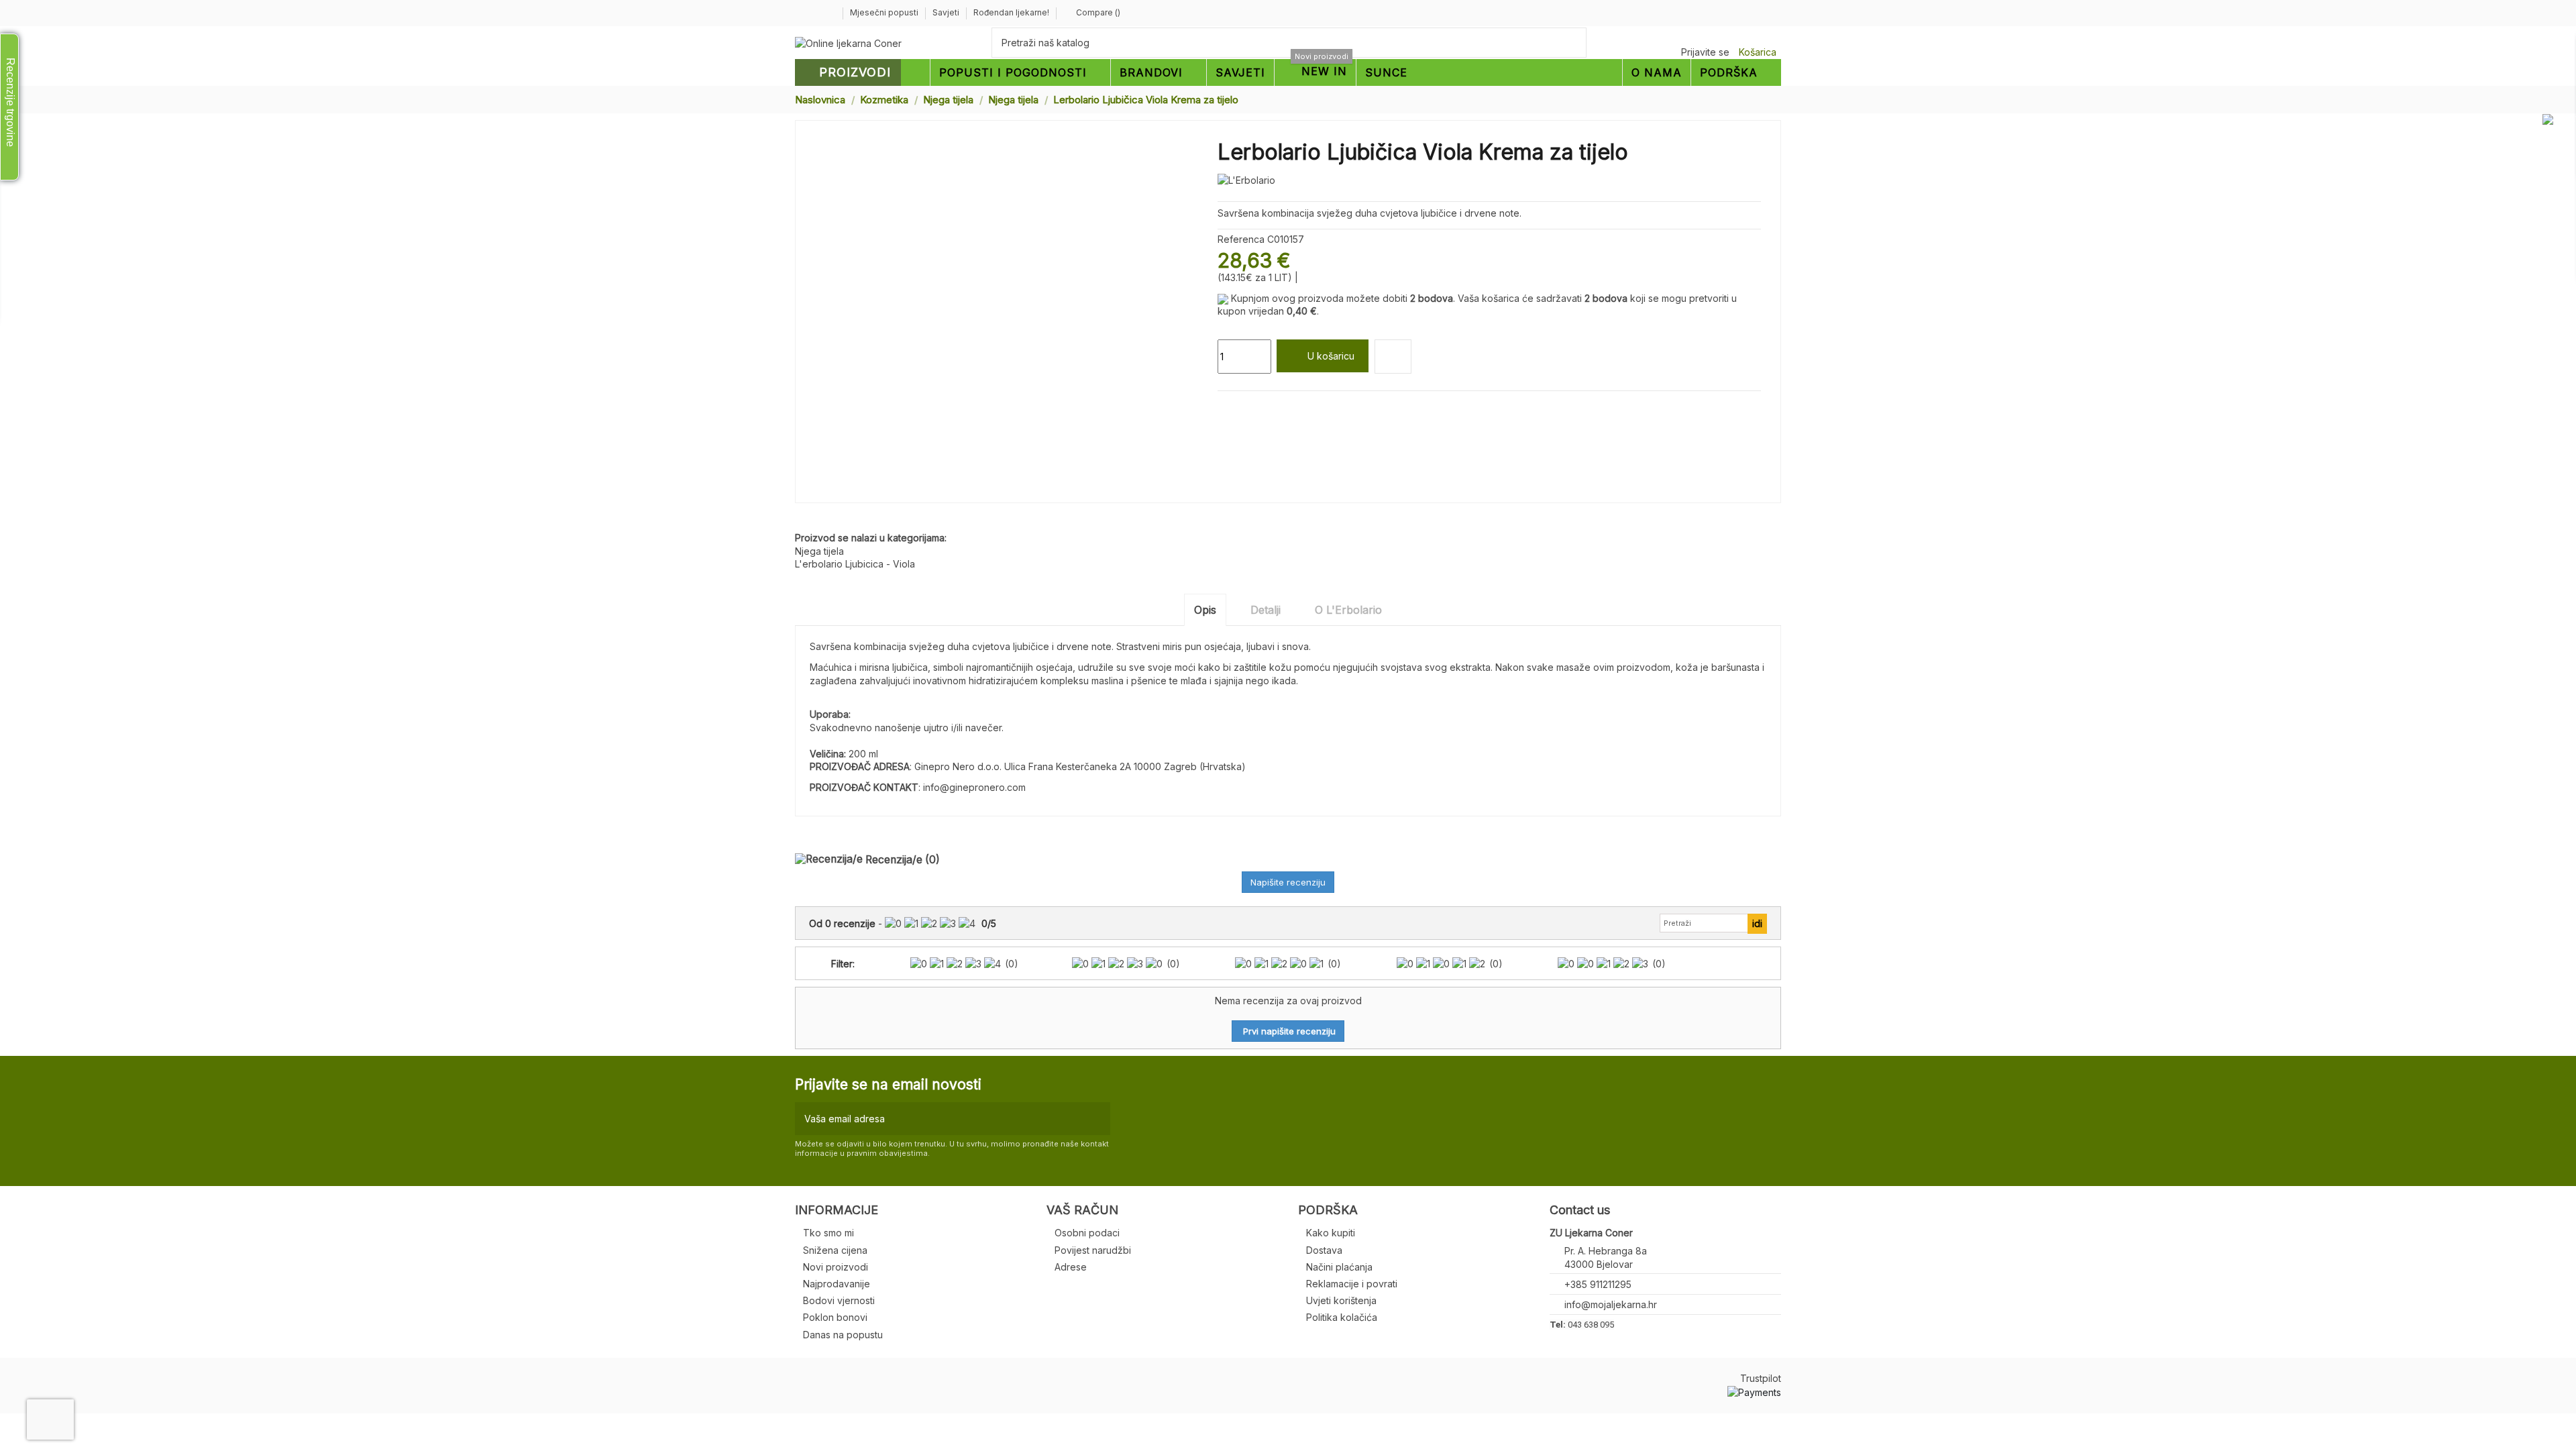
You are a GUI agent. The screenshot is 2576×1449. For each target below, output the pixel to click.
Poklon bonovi (835, 1317)
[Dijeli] (1224, 407)
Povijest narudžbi (1093, 1250)
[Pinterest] (1255, 407)
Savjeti (947, 12)
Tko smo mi (828, 1233)
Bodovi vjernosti (839, 1300)
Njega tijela (819, 551)
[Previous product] (1763, 99)
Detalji (1266, 610)
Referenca (1241, 239)
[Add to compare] (1393, 357)
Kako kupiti (1331, 1233)
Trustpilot (1761, 1378)
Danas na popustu (843, 1335)
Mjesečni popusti (885, 12)
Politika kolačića (1342, 1317)
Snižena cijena (835, 1250)
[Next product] (1776, 99)
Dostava (1324, 1250)
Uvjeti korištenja (1341, 1300)
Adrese (1071, 1267)
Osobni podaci (1087, 1233)
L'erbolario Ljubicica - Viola (855, 564)
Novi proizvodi (836, 1267)
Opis (1205, 610)
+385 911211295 (1598, 1284)
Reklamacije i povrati (1352, 1284)
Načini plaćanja (1339, 1267)
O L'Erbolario (1348, 610)
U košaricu (1331, 356)
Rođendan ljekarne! (1011, 12)
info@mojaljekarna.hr (1611, 1304)
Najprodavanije (837, 1284)
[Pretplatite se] (1097, 1119)
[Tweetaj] (1240, 407)
